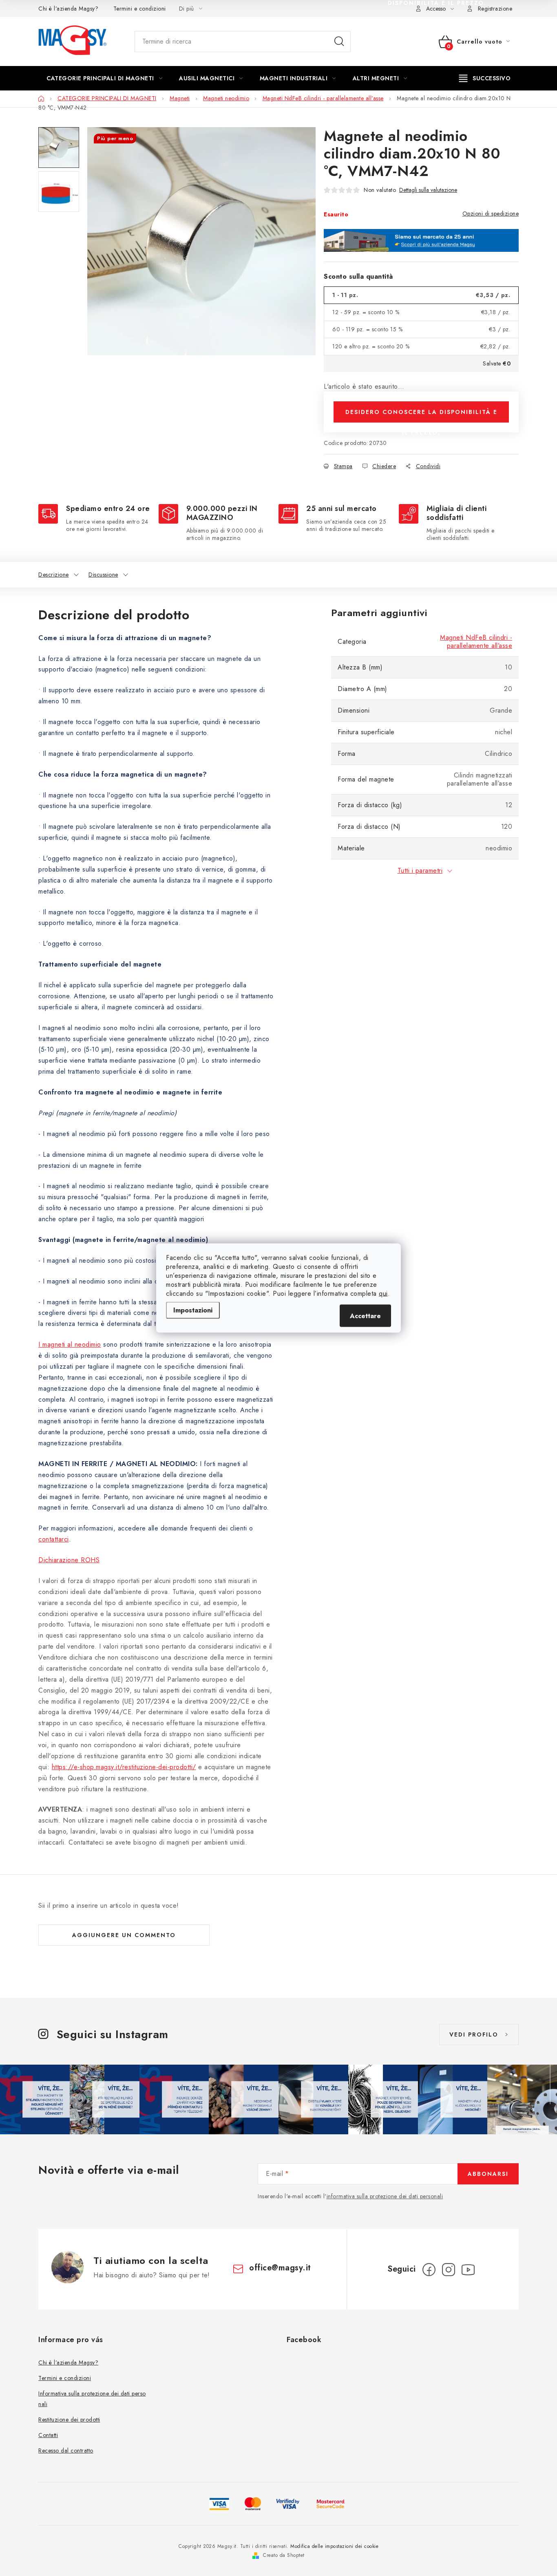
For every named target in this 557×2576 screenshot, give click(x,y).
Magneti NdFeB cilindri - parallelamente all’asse (476, 642)
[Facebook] (429, 2270)
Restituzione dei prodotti (69, 2420)
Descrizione (54, 575)
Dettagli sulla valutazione (428, 190)
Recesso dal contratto (66, 2451)
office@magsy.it (280, 2268)
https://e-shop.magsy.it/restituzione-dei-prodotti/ (124, 1767)
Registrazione (495, 9)
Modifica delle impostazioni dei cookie (334, 2546)
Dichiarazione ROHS (69, 1560)
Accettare (365, 1316)
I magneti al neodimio (70, 1344)
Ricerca (339, 42)
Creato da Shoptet (284, 2555)
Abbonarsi (488, 2174)
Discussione (103, 575)
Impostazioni (193, 1310)
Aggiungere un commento (124, 1935)
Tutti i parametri (420, 871)
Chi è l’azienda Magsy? (68, 9)
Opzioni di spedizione (491, 214)
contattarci (54, 1539)
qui (383, 1294)
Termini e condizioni (140, 9)
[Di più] (485, 78)
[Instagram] (449, 2270)
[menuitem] (104, 78)
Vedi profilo (474, 2034)
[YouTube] (468, 2270)
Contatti (48, 2435)
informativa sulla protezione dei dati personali (385, 2196)
